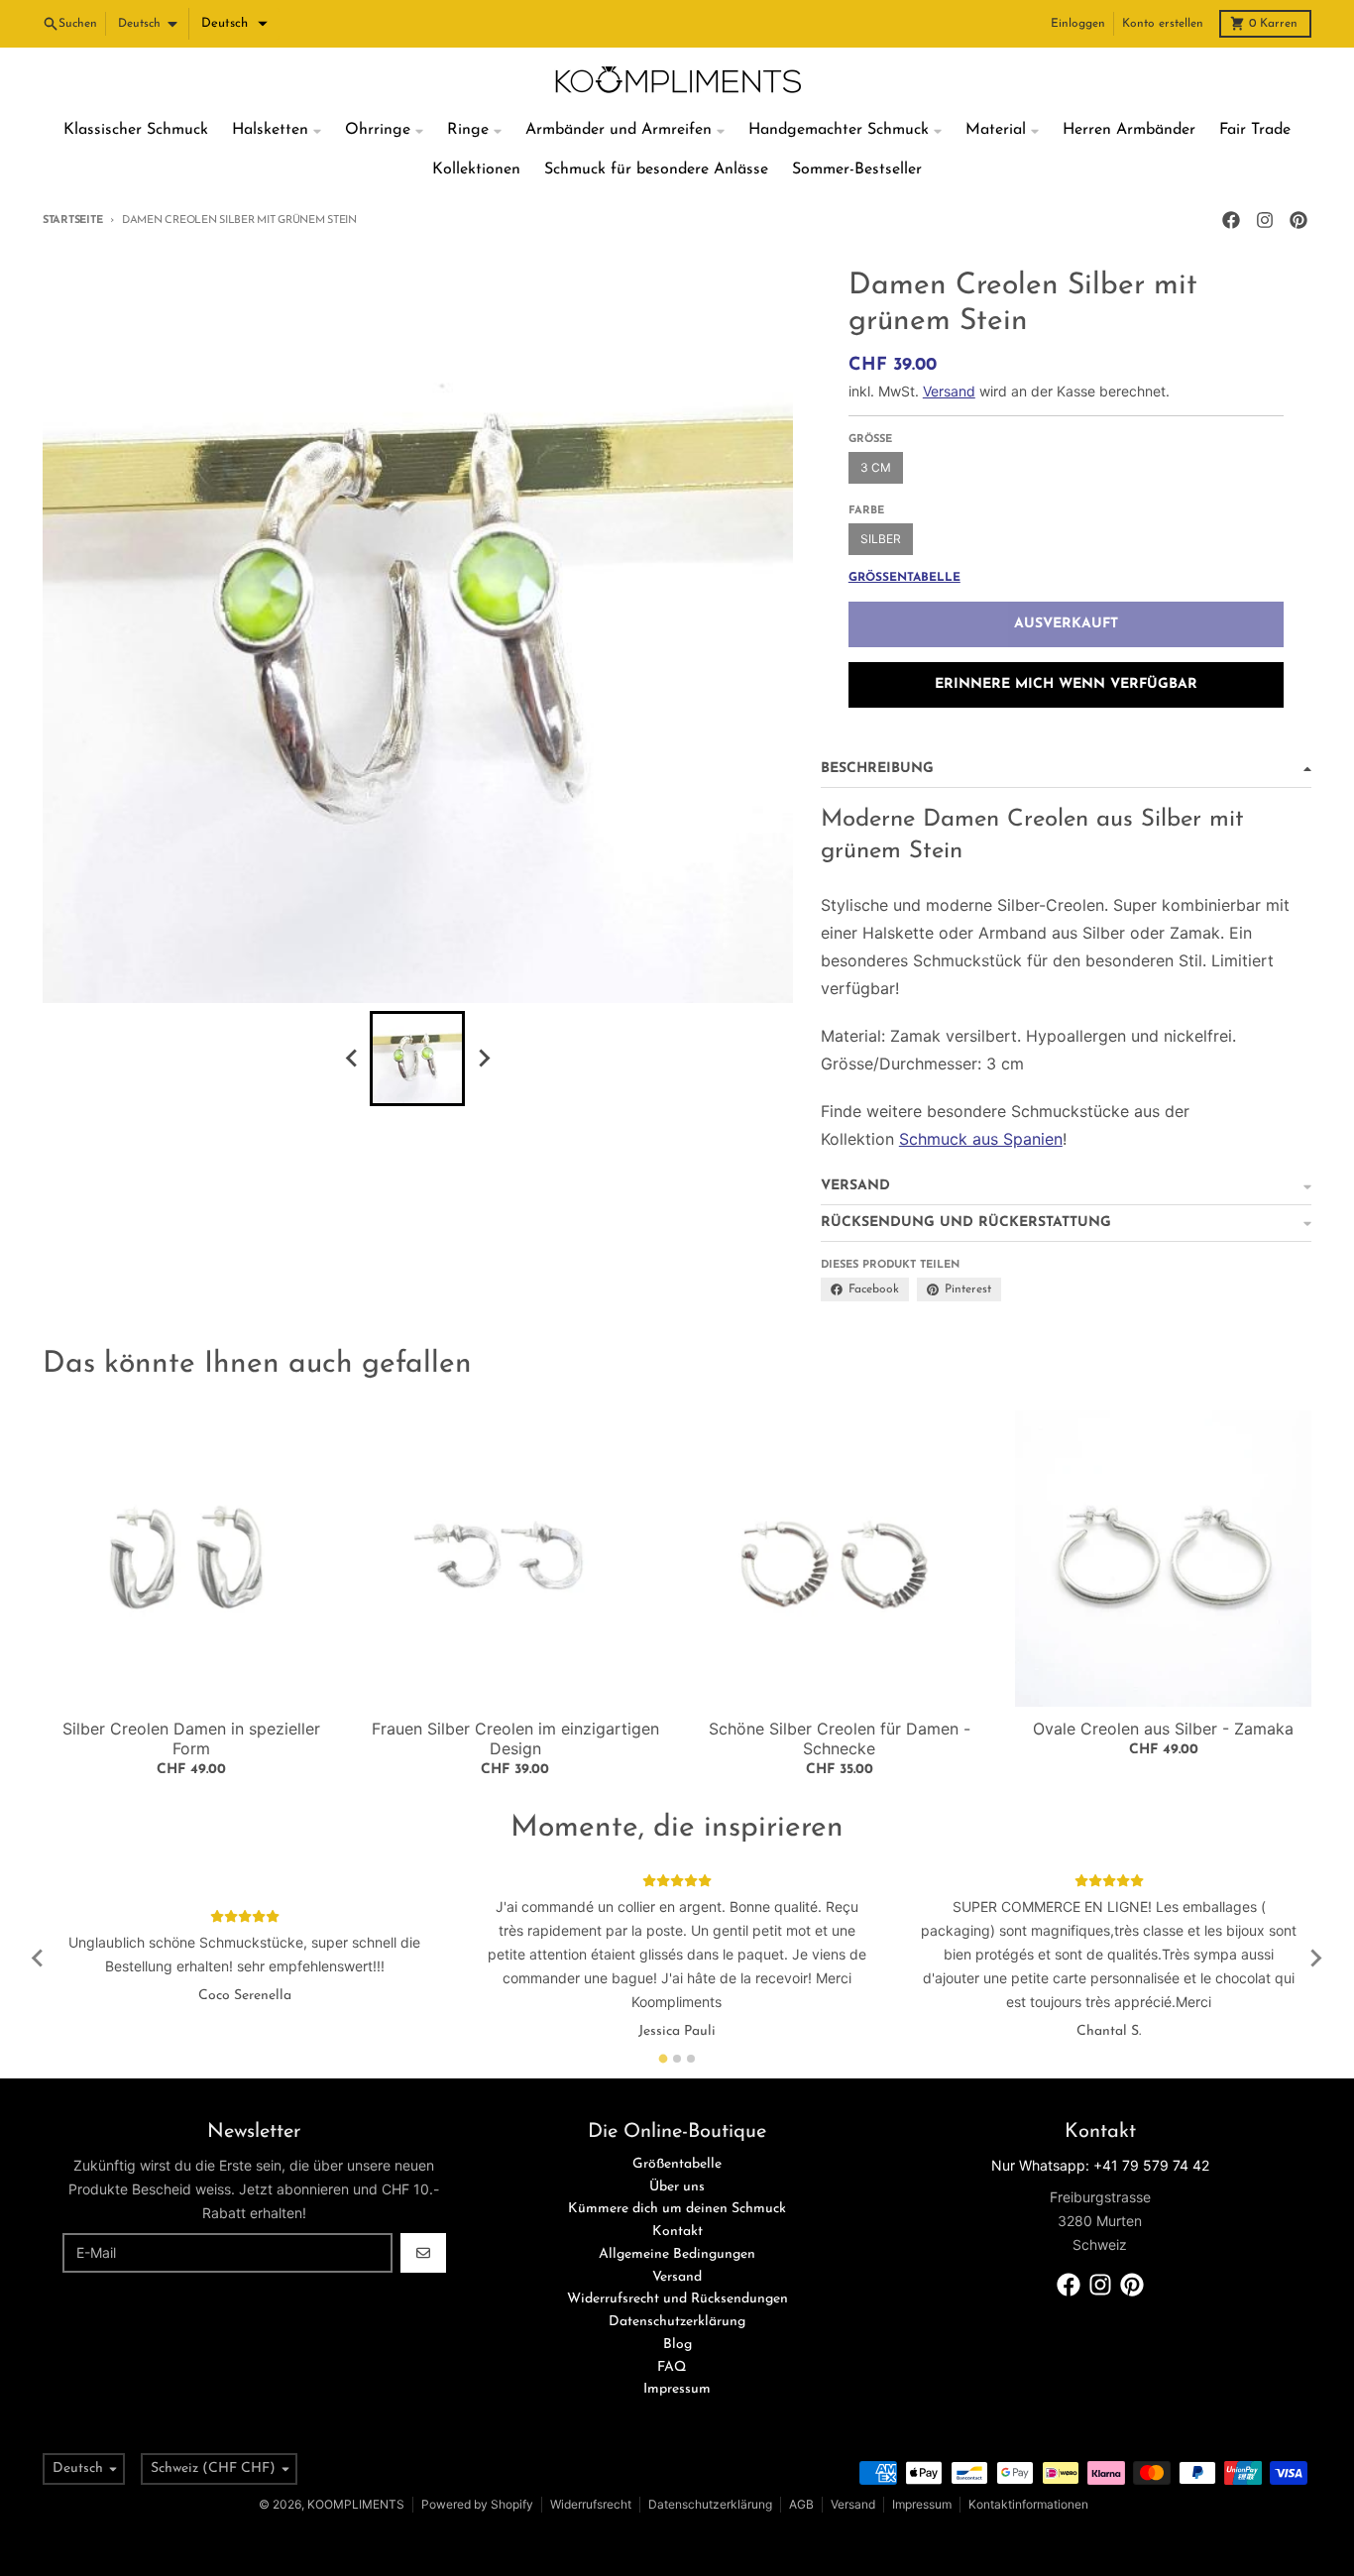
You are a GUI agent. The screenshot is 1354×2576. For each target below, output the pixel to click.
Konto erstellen (1163, 24)
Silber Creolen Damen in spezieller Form (191, 1738)
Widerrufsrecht (591, 2504)
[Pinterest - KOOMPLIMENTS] (1298, 220)
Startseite (72, 221)
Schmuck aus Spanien (981, 1139)
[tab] (664, 2058)
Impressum (922, 2504)
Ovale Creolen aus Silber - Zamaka (1163, 1729)
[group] (417, 1059)
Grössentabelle (904, 578)
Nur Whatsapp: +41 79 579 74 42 (1100, 2165)
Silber (881, 539)
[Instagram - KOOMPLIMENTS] (1265, 220)
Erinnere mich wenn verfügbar (1066, 684)
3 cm (876, 467)
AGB (801, 2504)
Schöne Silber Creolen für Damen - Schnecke (840, 1738)
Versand (949, 391)
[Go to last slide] (39, 1959)
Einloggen (1078, 24)
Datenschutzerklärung (710, 2504)
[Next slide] (483, 1059)
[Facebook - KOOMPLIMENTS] (1231, 220)
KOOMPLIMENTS (356, 2504)
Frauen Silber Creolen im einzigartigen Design (515, 1738)
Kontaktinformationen (1028, 2504)
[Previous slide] (352, 1059)
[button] (234, 24)
